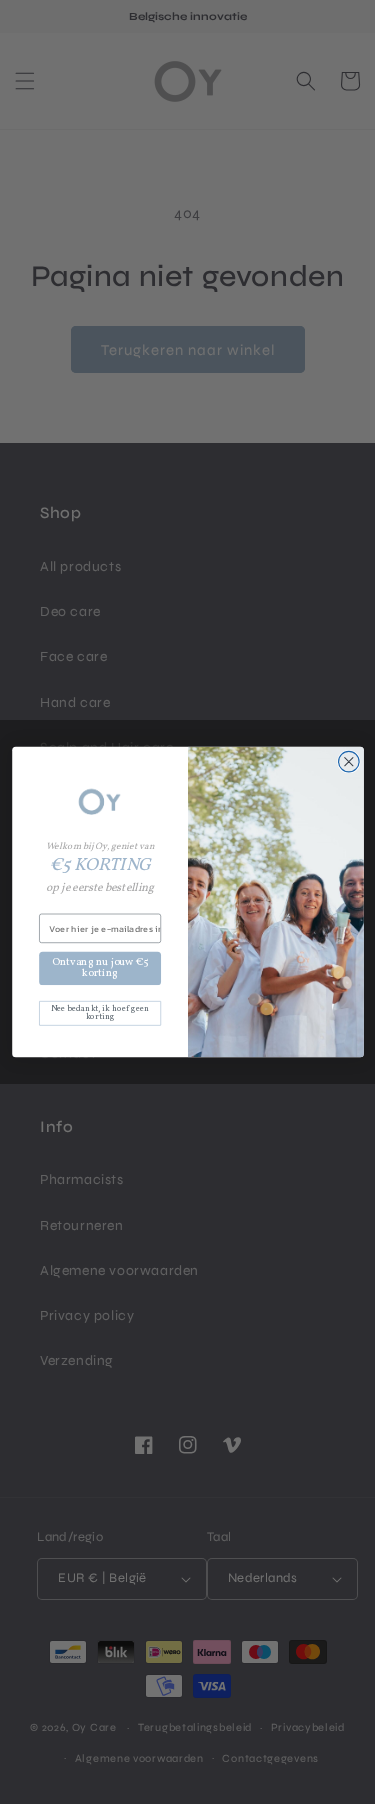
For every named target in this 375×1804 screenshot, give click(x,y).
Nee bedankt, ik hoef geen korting (99, 1012)
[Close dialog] (348, 761)
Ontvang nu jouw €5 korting (100, 967)
